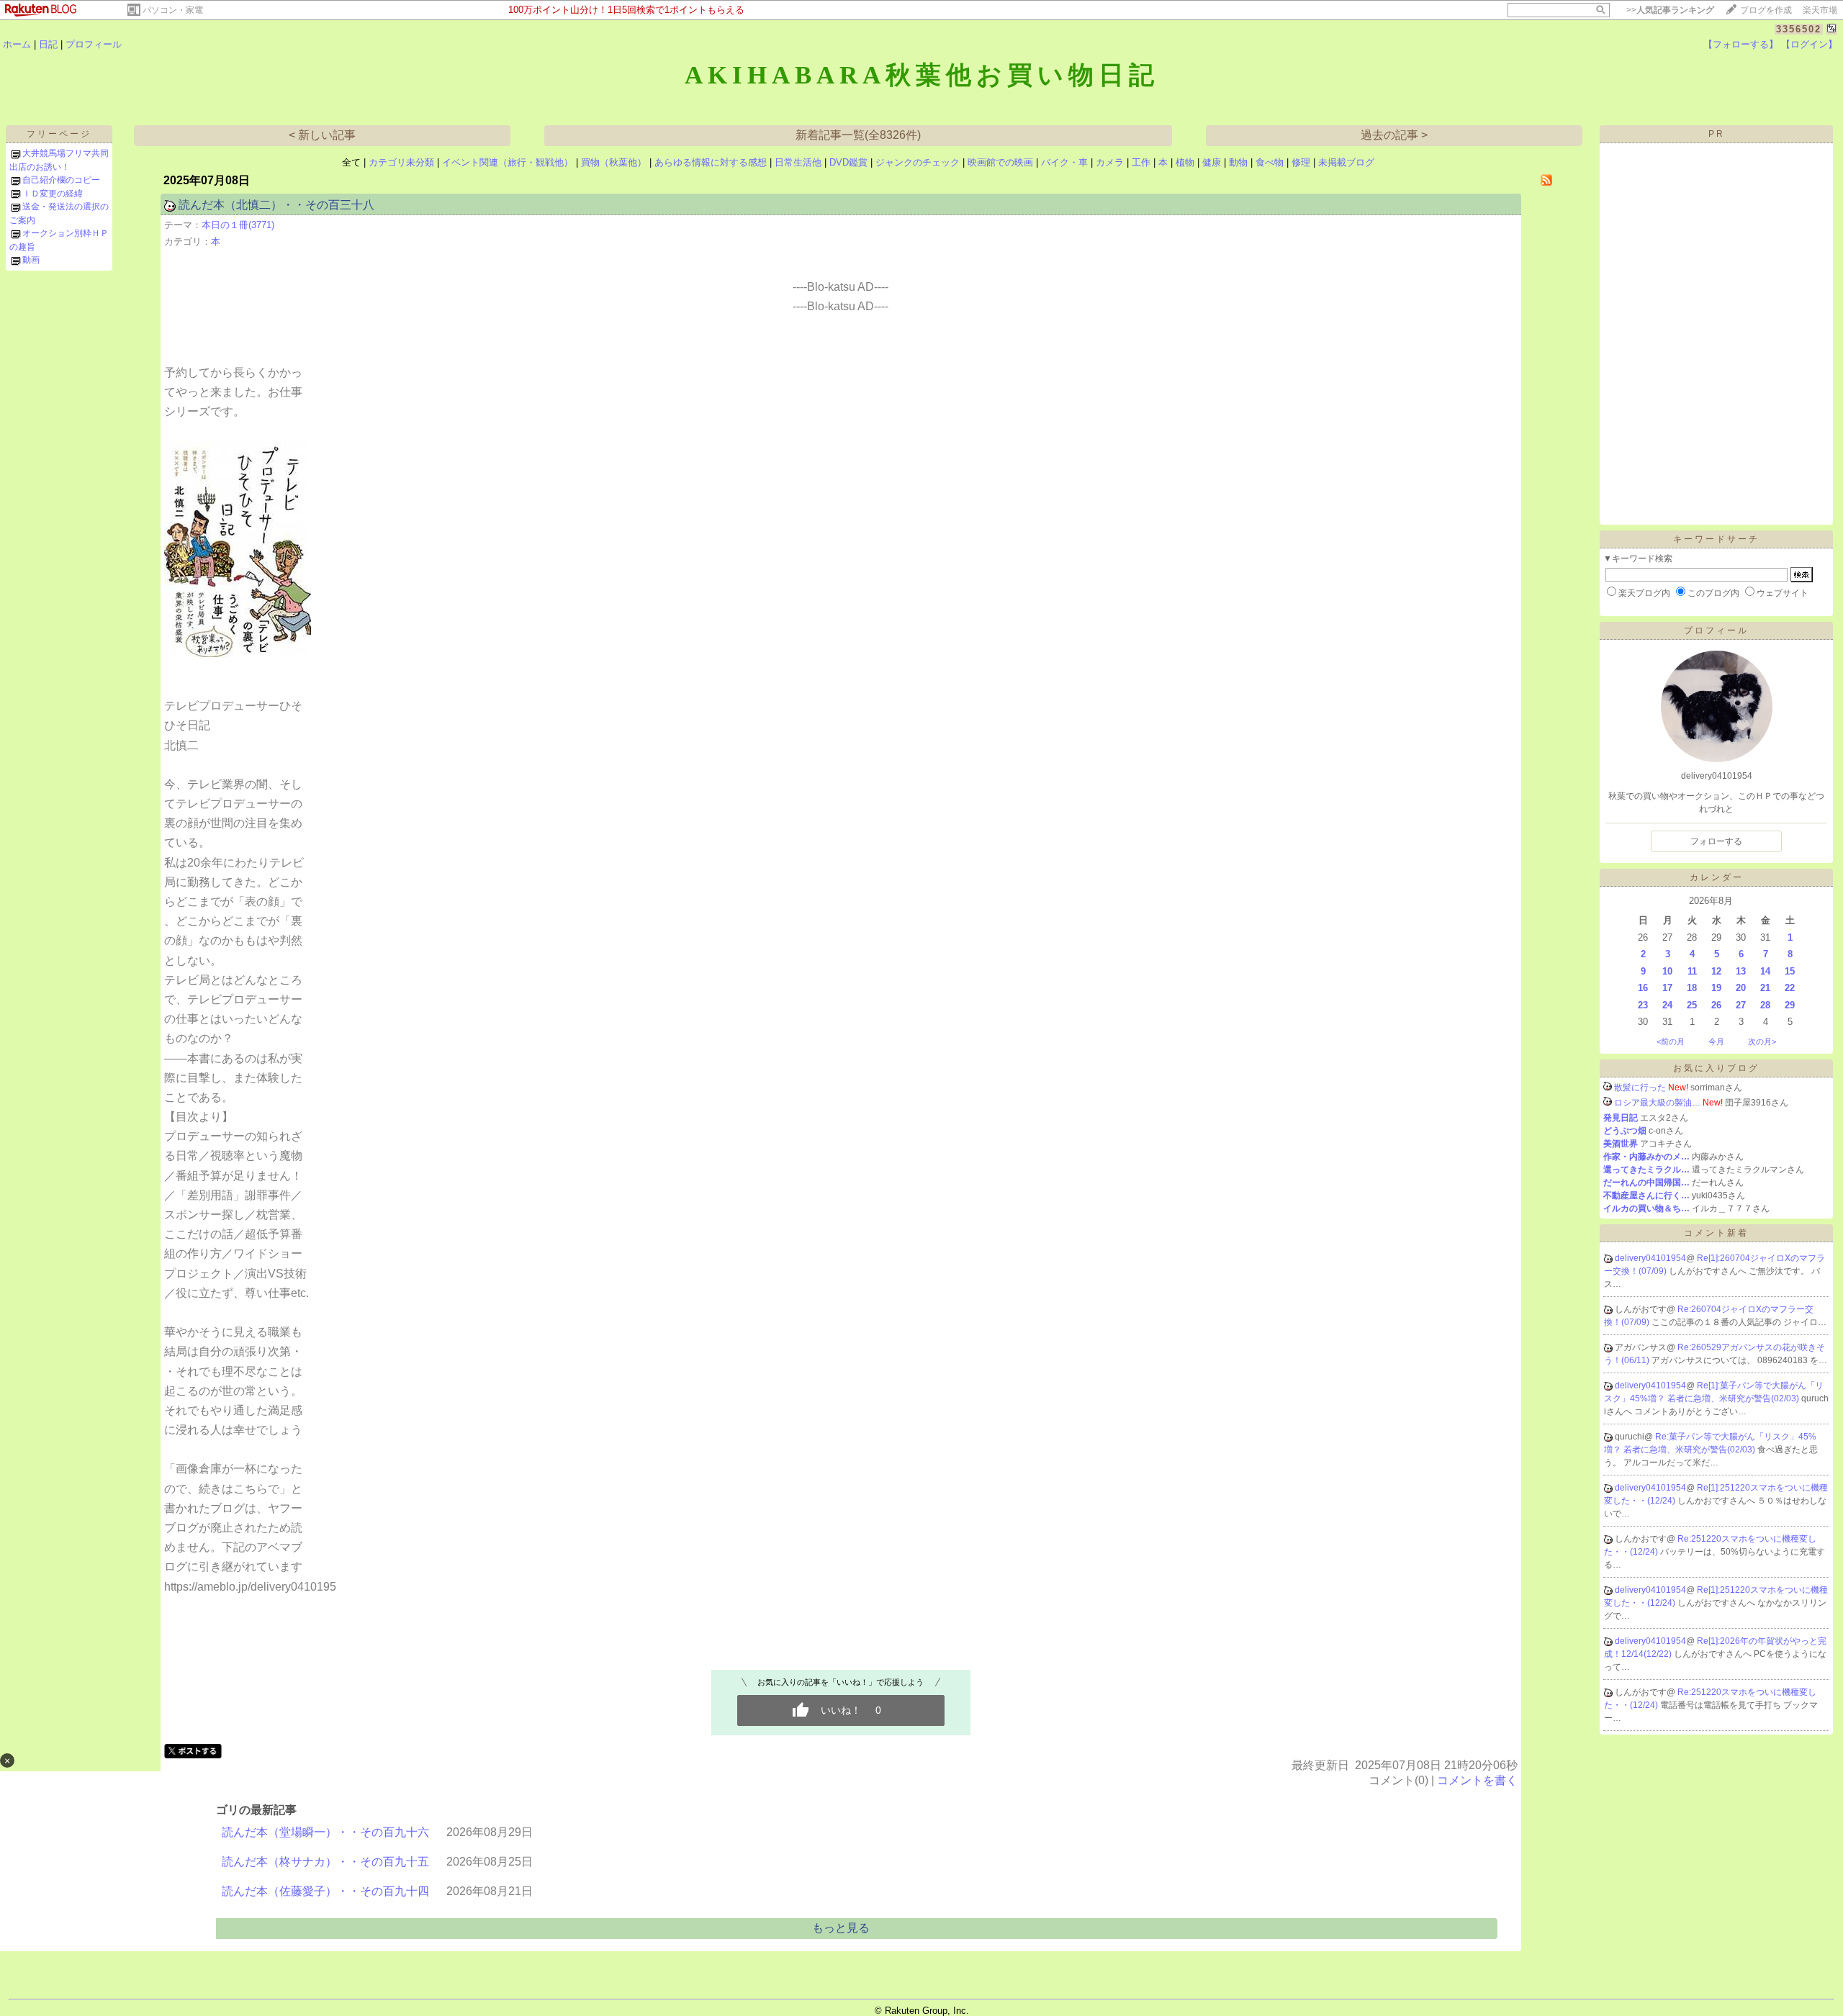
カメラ (1110, 162)
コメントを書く (1477, 1780)
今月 (1716, 1041)
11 (1692, 971)
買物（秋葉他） (614, 162)
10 (1667, 971)
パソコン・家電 (173, 10)
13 (1741, 971)
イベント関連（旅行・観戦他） (508, 162)
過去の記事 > (1394, 135)
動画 (31, 260)
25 (1692, 1005)
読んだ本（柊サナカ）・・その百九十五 (325, 1862)
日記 (48, 44)
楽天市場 (1820, 10)
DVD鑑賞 (848, 162)
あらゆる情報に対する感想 (711, 162)
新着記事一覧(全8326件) (858, 135)
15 (1790, 971)
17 (1667, 988)
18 (1692, 988)
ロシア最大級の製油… (1657, 1103)
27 (1741, 1005)
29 (1790, 1005)
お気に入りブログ (1716, 1068)
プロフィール (94, 44)
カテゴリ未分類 (401, 162)
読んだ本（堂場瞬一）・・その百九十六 (325, 1832)
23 (1643, 1005)
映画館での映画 (1000, 162)
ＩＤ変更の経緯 (53, 194)
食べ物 (1270, 162)
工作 (1141, 162)
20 (1741, 988)
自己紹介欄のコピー (61, 180)
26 (1716, 1005)
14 (1765, 971)
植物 (1185, 162)
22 (1790, 988)
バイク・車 (1064, 162)
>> (1670, 10)
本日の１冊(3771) (238, 225)
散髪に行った (1640, 1088)
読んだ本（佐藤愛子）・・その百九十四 (325, 1891)
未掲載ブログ (1346, 162)
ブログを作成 (1766, 10)
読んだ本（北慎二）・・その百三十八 (276, 205)
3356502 (1799, 29)
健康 (1212, 162)
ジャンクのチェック (918, 162)
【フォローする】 (1741, 44)
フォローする (1716, 841)
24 (1667, 1005)
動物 (1238, 162)
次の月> (1762, 1041)
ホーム (17, 44)
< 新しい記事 (322, 135)
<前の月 (1671, 1041)
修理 (1301, 162)
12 (1716, 971)
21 (1765, 988)
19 (1716, 988)
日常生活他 (798, 162)
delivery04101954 (1650, 1258)
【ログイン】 (1809, 44)
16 (1643, 988)
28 (1765, 1005)
